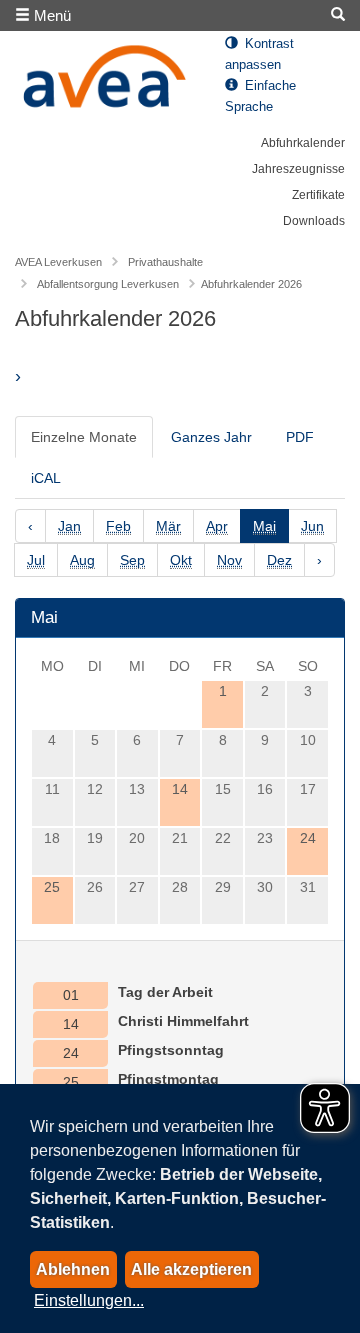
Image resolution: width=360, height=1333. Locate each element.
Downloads (314, 221)
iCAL (46, 478)
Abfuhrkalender (303, 143)
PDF (300, 437)
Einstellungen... (89, 1300)
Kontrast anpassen (259, 54)
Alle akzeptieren (191, 1269)
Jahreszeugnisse (298, 169)
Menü (50, 15)
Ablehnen (73, 1269)
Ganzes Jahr (211, 437)
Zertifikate (318, 195)
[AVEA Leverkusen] (105, 81)
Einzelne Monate (84, 437)
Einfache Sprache (260, 96)
